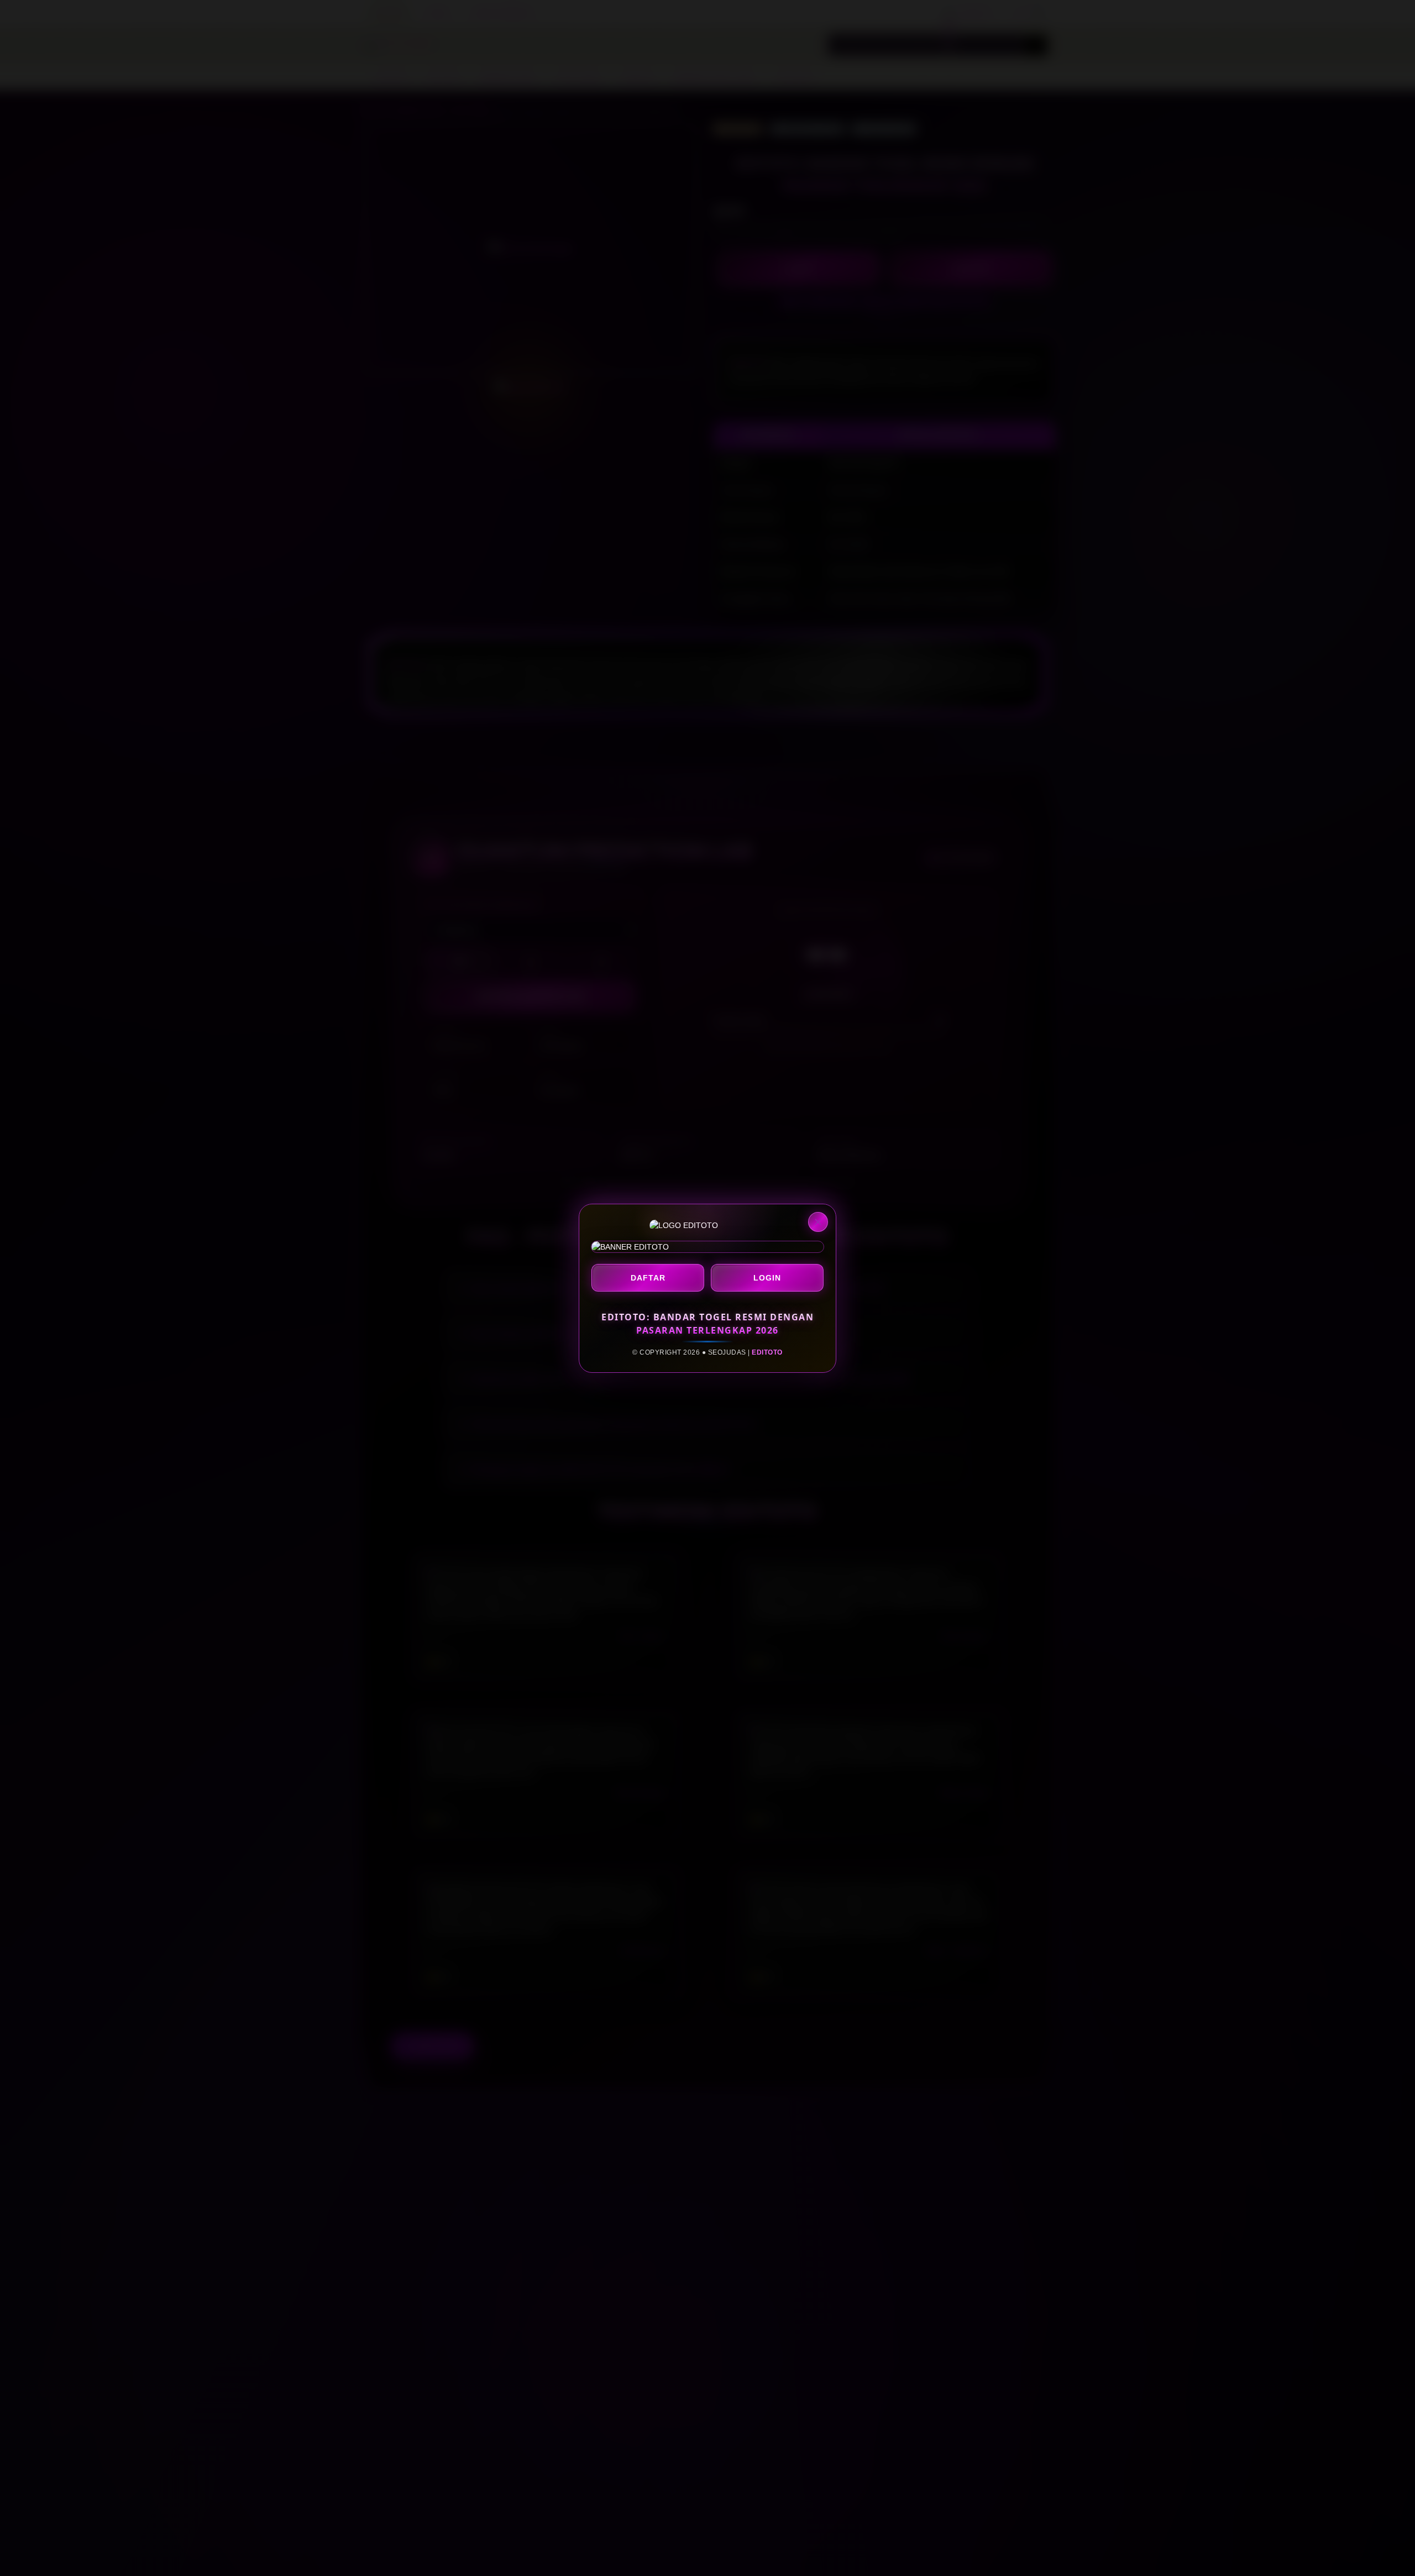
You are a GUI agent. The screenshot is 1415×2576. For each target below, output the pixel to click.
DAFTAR (648, 1278)
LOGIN (767, 1278)
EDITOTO (767, 1352)
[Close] (818, 1222)
